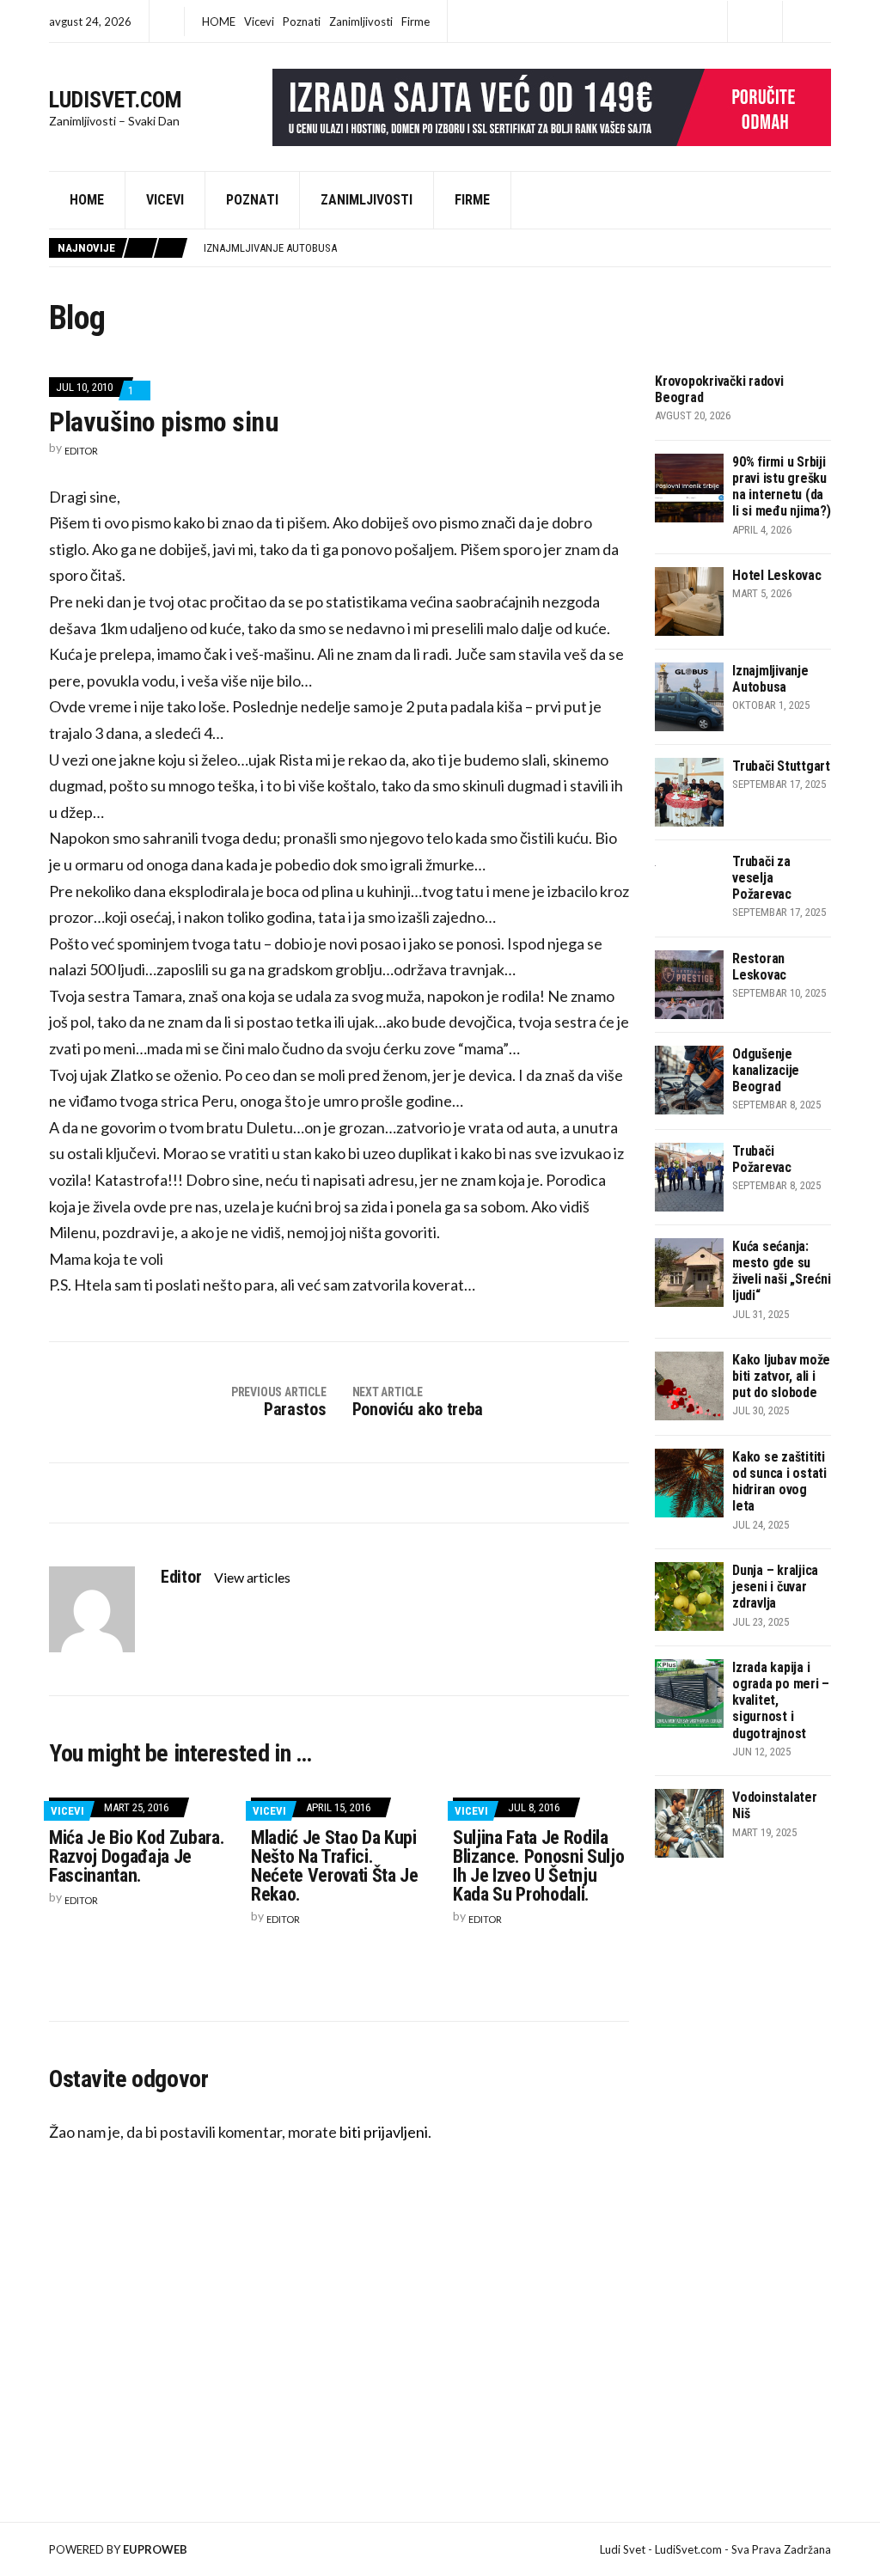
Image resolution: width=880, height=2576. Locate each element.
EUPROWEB (155, 2549)
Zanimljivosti (361, 21)
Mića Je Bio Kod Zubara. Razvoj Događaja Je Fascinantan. (137, 1856)
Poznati (302, 21)
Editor (81, 451)
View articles (254, 1577)
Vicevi (259, 21)
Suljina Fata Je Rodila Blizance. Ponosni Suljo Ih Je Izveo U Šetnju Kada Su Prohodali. (538, 1866)
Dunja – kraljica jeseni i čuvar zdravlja (775, 1587)
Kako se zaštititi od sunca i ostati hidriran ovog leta (779, 1482)
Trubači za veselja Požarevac (762, 878)
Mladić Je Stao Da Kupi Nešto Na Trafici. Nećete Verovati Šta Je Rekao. (335, 1866)
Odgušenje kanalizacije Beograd (766, 1070)
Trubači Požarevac (762, 1159)
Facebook (755, 22)
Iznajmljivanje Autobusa (270, 248)
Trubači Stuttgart (781, 766)
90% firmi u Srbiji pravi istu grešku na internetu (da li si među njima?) (782, 487)
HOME (219, 21)
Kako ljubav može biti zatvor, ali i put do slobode (781, 1376)
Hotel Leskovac (777, 575)
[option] (517, 248)
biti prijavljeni (384, 2132)
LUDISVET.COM (116, 100)
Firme (416, 21)
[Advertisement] (767, 2091)
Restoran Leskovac (759, 967)
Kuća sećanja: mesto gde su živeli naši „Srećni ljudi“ (781, 1271)
